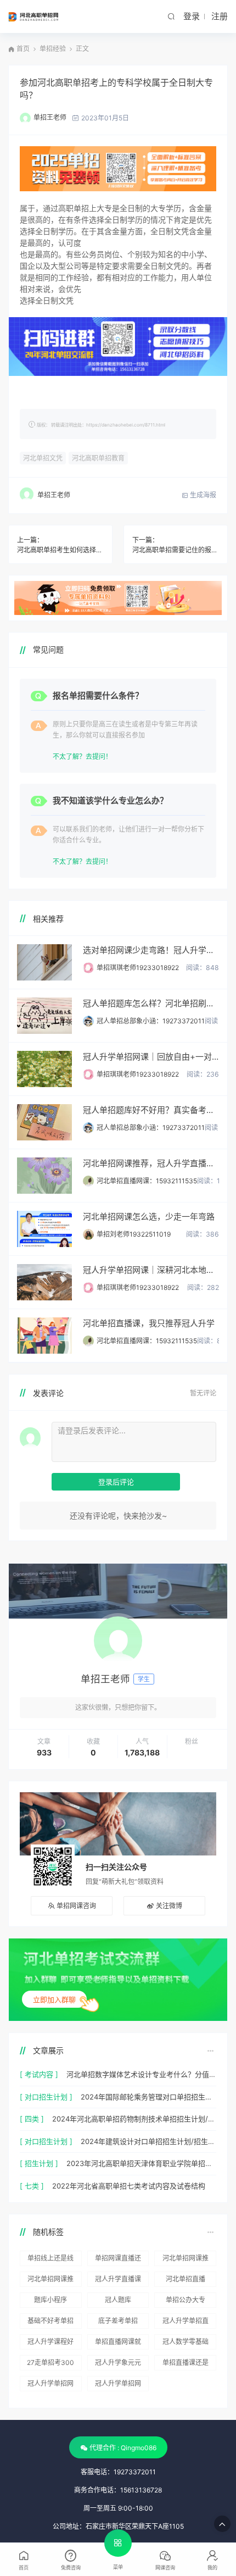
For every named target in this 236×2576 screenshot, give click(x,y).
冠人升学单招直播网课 (186, 2323)
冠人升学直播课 (118, 2279)
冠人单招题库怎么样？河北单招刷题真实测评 (151, 1003)
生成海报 (202, 495)
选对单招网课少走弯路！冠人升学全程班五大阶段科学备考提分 (151, 950)
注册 (220, 16)
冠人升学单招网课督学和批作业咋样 (50, 2385)
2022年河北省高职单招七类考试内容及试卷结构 (129, 2186)
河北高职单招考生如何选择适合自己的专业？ (60, 550)
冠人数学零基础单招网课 (186, 2344)
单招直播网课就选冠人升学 (118, 2344)
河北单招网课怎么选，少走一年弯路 (149, 1217)
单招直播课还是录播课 (186, 2364)
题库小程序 (50, 2300)
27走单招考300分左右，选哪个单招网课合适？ (50, 2364)
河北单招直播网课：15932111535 (147, 1181)
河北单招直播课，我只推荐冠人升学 (149, 1323)
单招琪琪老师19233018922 (138, 968)
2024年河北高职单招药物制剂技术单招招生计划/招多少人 (134, 2119)
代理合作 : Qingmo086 (123, 2448)
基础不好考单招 (50, 2321)
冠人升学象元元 (118, 2362)
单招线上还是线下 (50, 2260)
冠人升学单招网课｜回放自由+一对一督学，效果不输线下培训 (151, 1057)
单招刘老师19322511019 (134, 1234)
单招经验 (53, 49)
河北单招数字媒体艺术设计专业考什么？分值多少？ (141, 2074)
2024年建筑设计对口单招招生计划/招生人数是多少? (148, 2141)
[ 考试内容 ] (39, 2074)
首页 (23, 49)
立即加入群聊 (54, 1999)
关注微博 (169, 1906)
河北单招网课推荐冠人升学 (186, 2260)
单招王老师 (50, 117)
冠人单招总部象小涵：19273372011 (151, 1021)
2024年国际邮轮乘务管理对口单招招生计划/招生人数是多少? (148, 2097)
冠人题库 (118, 2300)
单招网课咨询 (76, 1906)
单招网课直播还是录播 (118, 2260)
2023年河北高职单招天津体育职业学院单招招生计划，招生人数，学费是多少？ (141, 2163)
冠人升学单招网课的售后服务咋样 (118, 2385)
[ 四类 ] (32, 2119)
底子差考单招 (118, 2321)
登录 (192, 16)
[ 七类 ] (32, 2186)
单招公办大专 (186, 2300)
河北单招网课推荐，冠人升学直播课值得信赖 (151, 1163)
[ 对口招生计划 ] (46, 2097)
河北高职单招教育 (98, 458)
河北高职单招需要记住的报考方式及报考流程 (176, 550)
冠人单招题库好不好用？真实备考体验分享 (151, 1110)
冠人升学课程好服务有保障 (50, 2344)
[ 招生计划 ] (39, 2163)
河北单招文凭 (43, 458)
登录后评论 (116, 1482)
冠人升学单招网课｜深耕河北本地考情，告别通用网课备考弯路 (151, 1270)
